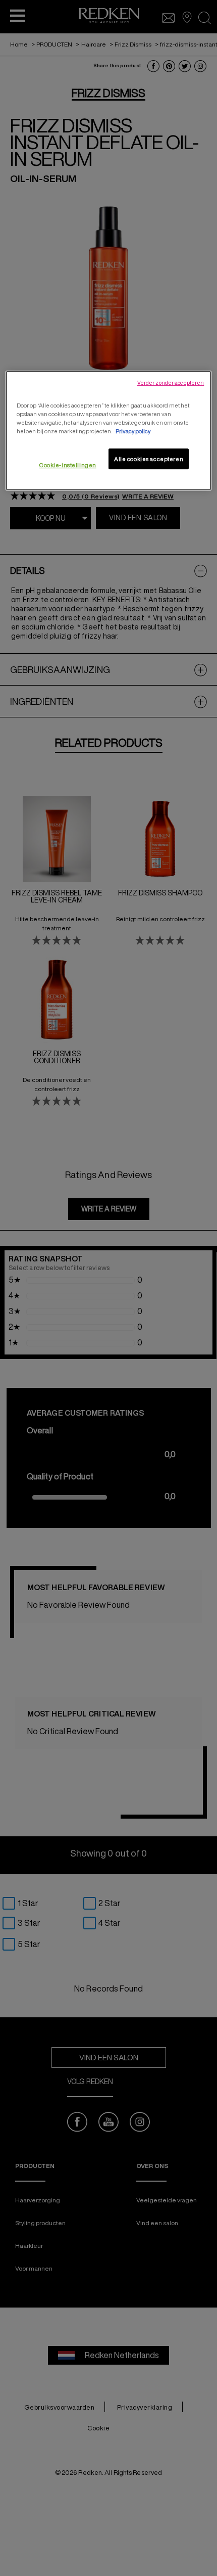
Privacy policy (133, 432)
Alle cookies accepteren (149, 459)
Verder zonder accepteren (171, 383)
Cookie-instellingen (68, 465)
